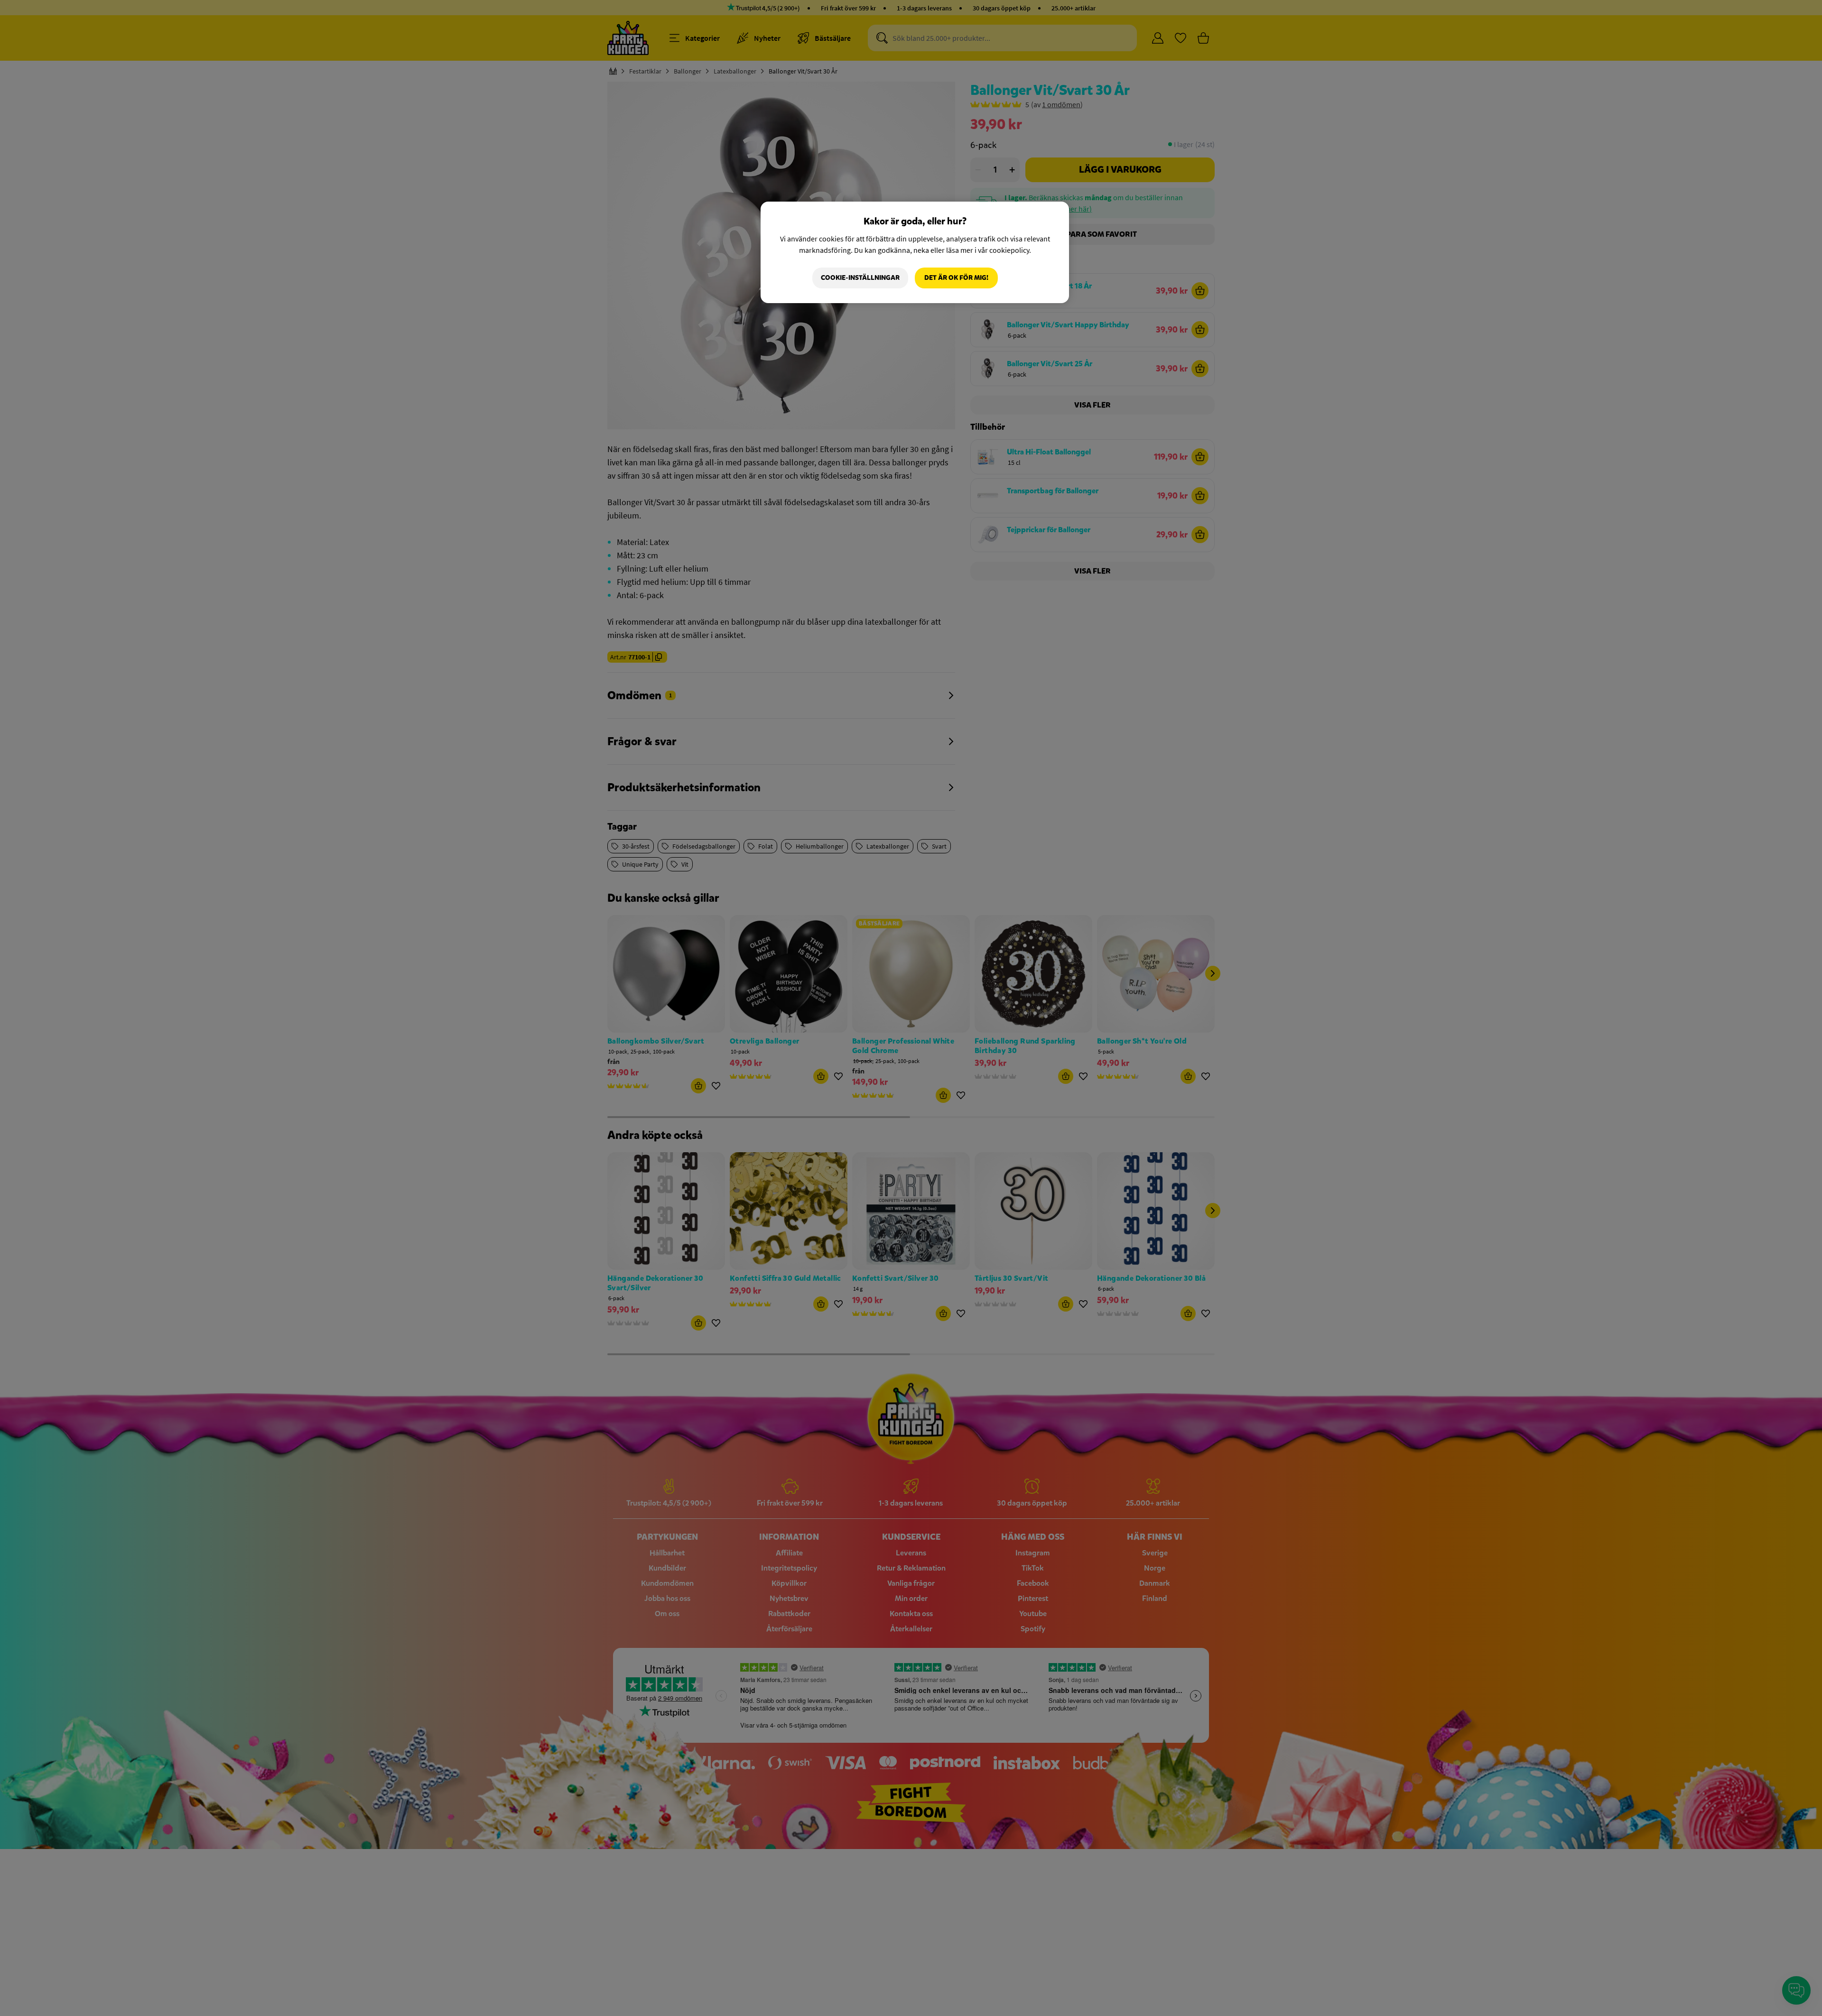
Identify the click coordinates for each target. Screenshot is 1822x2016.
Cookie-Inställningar (860, 278)
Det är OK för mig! (956, 278)
